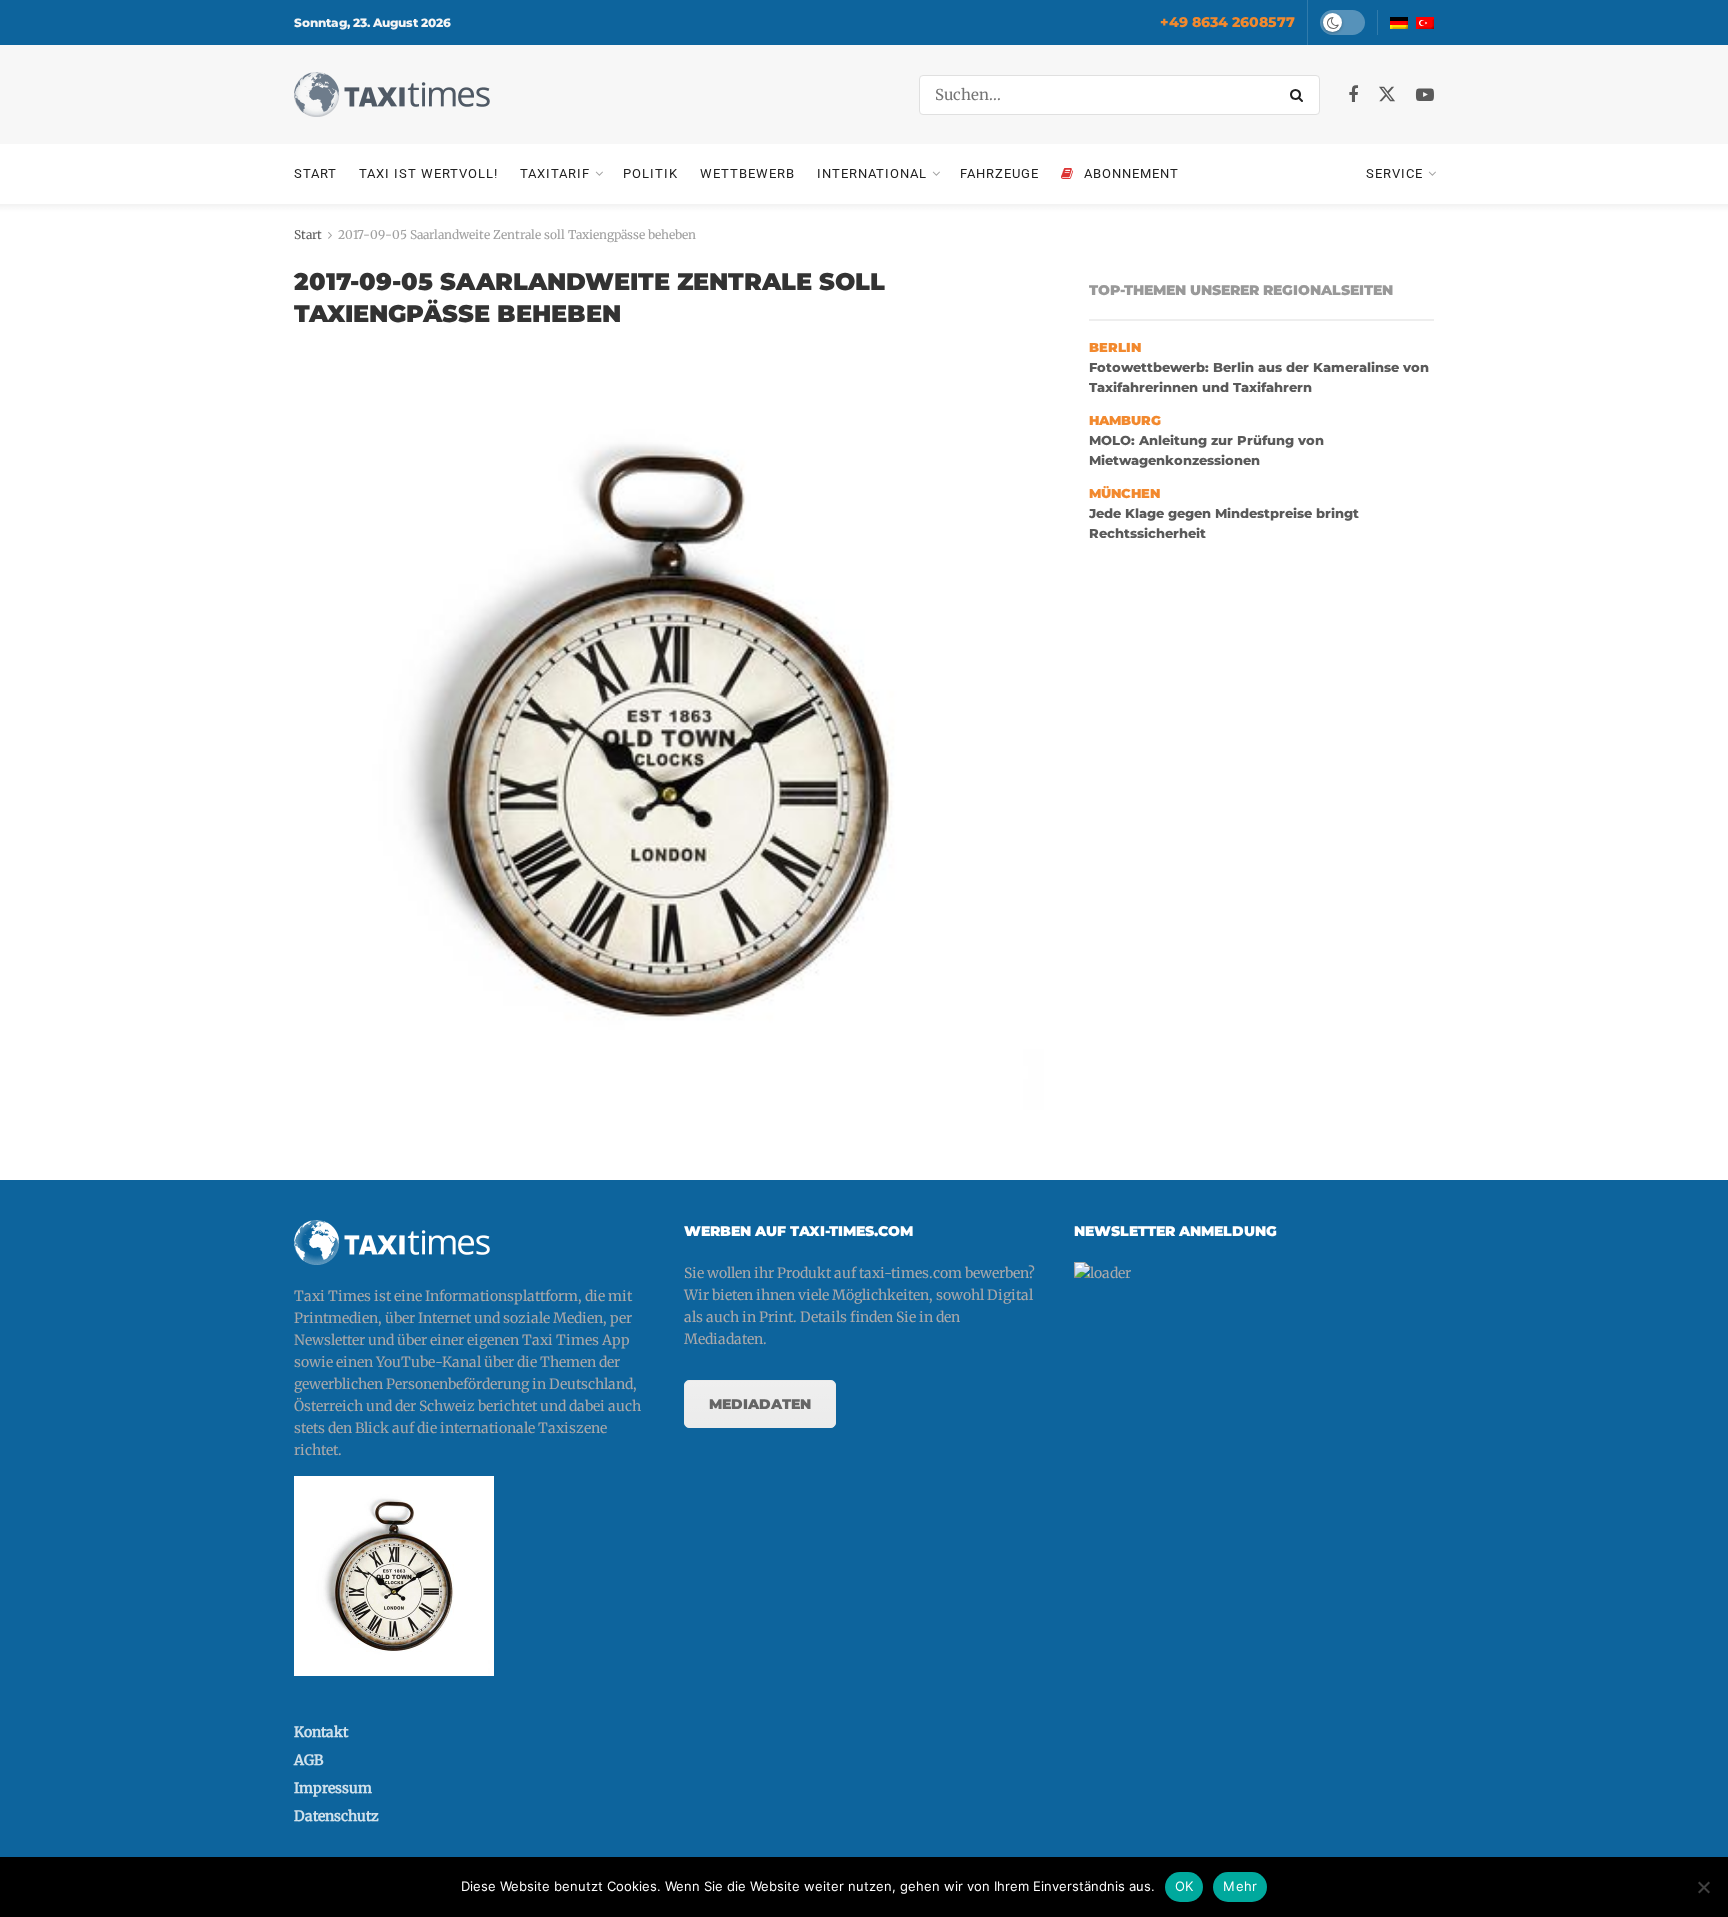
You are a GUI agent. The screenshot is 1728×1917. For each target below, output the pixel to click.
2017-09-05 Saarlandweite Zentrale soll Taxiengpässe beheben (517, 234)
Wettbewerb (747, 173)
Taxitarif (555, 173)
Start (315, 173)
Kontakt (321, 1732)
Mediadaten (760, 1404)
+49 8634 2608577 (1227, 22)
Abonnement (1131, 173)
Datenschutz (336, 1816)
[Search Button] (1300, 95)
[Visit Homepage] (392, 94)
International (872, 173)
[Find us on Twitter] (1387, 95)
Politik (650, 173)
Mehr (1240, 1886)
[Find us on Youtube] (1425, 95)
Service (1394, 173)
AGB (308, 1760)
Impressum (333, 1788)
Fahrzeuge (999, 173)
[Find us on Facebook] (1353, 95)
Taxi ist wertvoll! (428, 173)
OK (1184, 1886)
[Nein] (1703, 1887)
